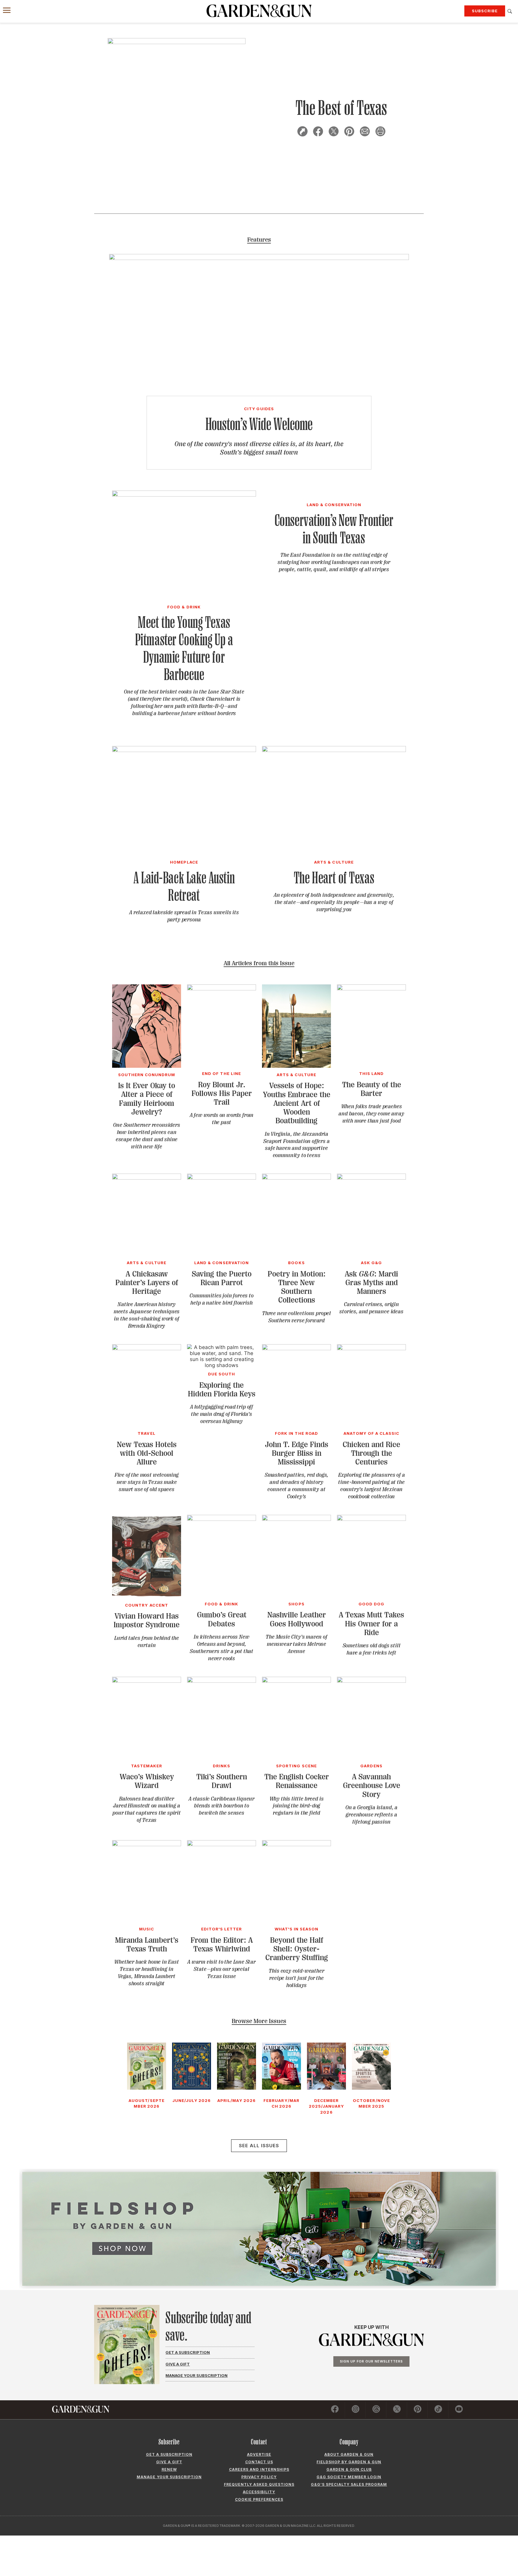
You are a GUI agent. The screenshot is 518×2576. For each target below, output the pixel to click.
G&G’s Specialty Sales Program (349, 2484)
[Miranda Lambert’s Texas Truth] (147, 1844)
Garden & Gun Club (349, 2469)
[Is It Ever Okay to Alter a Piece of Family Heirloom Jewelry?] (147, 1066)
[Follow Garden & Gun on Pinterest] (418, 2410)
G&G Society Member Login (349, 2477)
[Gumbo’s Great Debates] (222, 1519)
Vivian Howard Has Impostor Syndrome (147, 1620)
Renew (169, 2469)
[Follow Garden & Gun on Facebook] (335, 2410)
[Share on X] (334, 132)
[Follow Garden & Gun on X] (397, 2410)
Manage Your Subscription (196, 2375)
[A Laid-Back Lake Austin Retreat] (184, 750)
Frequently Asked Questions (259, 2484)
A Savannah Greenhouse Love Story (372, 1786)
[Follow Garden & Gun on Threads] (376, 2410)
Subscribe (485, 11)
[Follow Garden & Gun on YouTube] (459, 2410)
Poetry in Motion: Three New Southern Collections (297, 1287)
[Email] (365, 132)
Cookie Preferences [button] (259, 2499)
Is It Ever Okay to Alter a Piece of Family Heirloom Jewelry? (147, 1099)
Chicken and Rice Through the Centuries (371, 1453)
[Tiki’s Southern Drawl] (222, 1681)
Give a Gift (178, 2364)
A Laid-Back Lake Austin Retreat (184, 886)
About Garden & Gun (349, 2454)
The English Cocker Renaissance (297, 1781)
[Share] (302, 132)
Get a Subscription (188, 2352)
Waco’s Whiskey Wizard (147, 1781)
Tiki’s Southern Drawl (222, 1781)
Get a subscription (169, 2454)
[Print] (380, 132)
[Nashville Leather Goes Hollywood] (296, 1519)
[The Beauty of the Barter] (371, 989)
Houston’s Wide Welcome (259, 424)
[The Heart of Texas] (334, 750)
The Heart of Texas (334, 878)
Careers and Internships (259, 2469)
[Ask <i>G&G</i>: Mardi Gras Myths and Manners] (371, 1178)
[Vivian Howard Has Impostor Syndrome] (147, 1596)
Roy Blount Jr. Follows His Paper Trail (222, 1094)
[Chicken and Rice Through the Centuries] (371, 1348)
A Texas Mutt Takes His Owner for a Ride (371, 1624)
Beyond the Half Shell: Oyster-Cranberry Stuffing (297, 1949)
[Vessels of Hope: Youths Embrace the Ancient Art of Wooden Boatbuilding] (296, 1066)
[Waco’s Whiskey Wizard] (147, 1681)
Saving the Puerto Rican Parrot (222, 1278)
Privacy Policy (259, 2477)
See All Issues (259, 2146)
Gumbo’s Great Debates (222, 1619)
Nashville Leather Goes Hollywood (297, 1619)
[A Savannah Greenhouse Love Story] (371, 1681)
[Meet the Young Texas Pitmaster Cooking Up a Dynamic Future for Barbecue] (184, 495)
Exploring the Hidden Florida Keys (222, 1389)
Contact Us (259, 2462)
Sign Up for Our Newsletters (371, 2361)
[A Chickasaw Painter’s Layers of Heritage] (147, 1178)
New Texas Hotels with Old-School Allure (147, 1453)
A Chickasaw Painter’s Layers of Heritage (147, 1283)
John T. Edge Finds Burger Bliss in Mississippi (297, 1453)
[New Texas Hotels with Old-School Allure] (147, 1348)
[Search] (510, 11)
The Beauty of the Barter (372, 1089)
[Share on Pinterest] (349, 132)
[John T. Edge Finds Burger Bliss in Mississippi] (296, 1348)
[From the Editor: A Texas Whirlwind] (222, 1844)
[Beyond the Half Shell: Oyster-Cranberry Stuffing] (296, 1844)
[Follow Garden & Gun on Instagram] (356, 2410)
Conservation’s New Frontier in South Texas (334, 529)
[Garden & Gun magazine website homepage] (259, 11)
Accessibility (259, 2492)
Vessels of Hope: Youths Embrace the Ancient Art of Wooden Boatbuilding (297, 1103)
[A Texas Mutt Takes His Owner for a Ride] (371, 1519)
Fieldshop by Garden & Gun (349, 2462)
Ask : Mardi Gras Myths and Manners (371, 1283)
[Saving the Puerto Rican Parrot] (222, 1178)
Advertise (259, 2454)
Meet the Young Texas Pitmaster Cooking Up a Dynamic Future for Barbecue (184, 648)
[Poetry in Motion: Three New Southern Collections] (296, 1178)
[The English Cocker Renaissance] (296, 1681)
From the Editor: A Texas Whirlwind (222, 1945)
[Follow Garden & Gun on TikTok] (438, 2410)
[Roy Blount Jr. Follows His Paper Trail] (222, 989)
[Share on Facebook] (318, 132)
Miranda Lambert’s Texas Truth (147, 1945)
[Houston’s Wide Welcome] (259, 258)
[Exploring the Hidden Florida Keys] (222, 1365)
